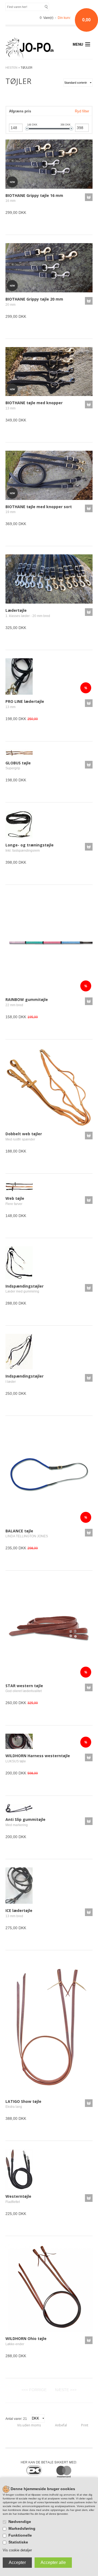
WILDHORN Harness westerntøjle (38, 1756)
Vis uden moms (29, 2425)
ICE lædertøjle (19, 1910)
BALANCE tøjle (19, 1531)
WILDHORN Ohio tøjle (26, 2338)
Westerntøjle (18, 2196)
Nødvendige (20, 2522)
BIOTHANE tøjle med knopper (34, 403)
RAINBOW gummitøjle (27, 999)
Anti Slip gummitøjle (25, 1819)
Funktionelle (20, 2535)
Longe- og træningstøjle (30, 845)
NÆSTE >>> (66, 2390)
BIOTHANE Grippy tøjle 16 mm (34, 195)
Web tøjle (15, 1198)
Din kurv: (64, 18)
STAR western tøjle (24, 1686)
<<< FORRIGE (34, 2390)
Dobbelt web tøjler (24, 1134)
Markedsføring (22, 2528)
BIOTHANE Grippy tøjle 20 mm (34, 299)
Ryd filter (82, 111)
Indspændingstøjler (24, 1286)
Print (85, 2425)
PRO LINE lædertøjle (25, 701)
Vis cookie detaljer (17, 2550)
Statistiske (18, 2542)
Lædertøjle (16, 610)
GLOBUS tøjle (18, 763)
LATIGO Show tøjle (23, 2101)
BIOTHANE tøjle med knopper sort (39, 507)
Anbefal (61, 2425)
